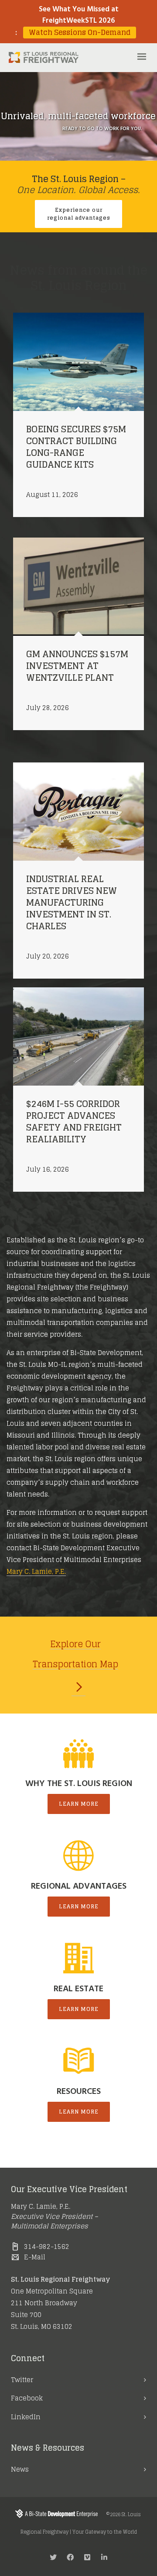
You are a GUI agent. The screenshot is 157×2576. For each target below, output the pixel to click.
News (20, 2469)
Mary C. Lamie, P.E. (36, 1571)
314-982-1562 (47, 2247)
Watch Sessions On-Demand (80, 33)
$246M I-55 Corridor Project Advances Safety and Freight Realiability (74, 1122)
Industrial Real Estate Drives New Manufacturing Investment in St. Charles (72, 903)
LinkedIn (26, 2417)
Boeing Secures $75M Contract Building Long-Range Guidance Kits (76, 447)
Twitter (22, 2380)
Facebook (27, 2398)
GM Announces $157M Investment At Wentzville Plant (77, 666)
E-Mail (35, 2257)
